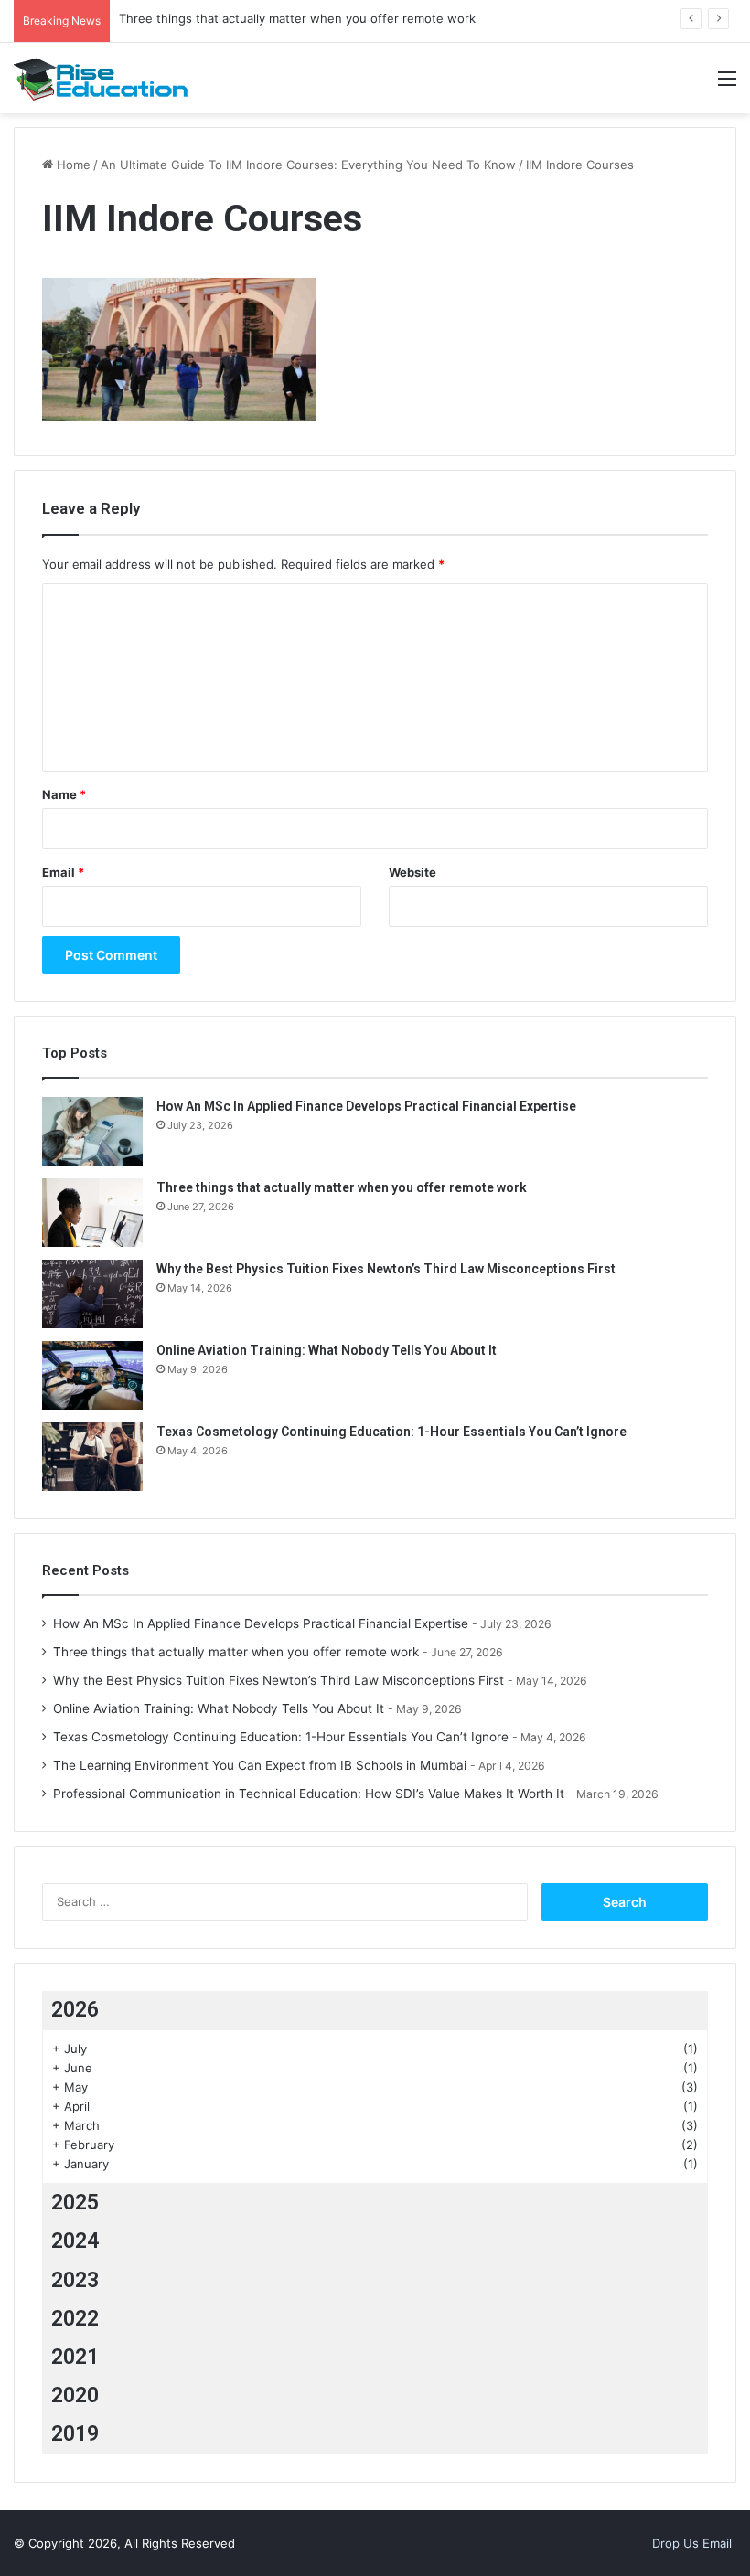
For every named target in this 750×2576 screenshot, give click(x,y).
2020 (75, 2395)
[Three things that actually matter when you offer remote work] (92, 1213)
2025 (75, 2203)
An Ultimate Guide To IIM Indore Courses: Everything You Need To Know (308, 165)
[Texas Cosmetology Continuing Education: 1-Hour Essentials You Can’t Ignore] (92, 1457)
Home (72, 165)
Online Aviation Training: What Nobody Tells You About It (327, 1350)
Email (63, 872)
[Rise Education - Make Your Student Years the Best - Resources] (101, 79)
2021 (75, 2357)
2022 (75, 2319)
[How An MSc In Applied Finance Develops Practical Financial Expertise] (92, 1131)
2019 (75, 2434)
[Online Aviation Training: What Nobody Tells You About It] (92, 1375)
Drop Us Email (692, 2543)
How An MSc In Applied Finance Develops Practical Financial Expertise (366, 1106)
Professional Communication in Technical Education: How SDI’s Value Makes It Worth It (309, 1794)
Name (64, 794)
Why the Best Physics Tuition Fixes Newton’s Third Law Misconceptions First (386, 1269)
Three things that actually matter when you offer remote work (297, 18)
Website (412, 872)
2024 (75, 2241)
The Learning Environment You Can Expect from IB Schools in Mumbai (260, 1765)
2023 (75, 2280)
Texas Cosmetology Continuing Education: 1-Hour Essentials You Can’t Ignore (391, 1432)
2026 (75, 2010)
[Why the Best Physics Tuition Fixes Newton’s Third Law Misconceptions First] (92, 1294)
